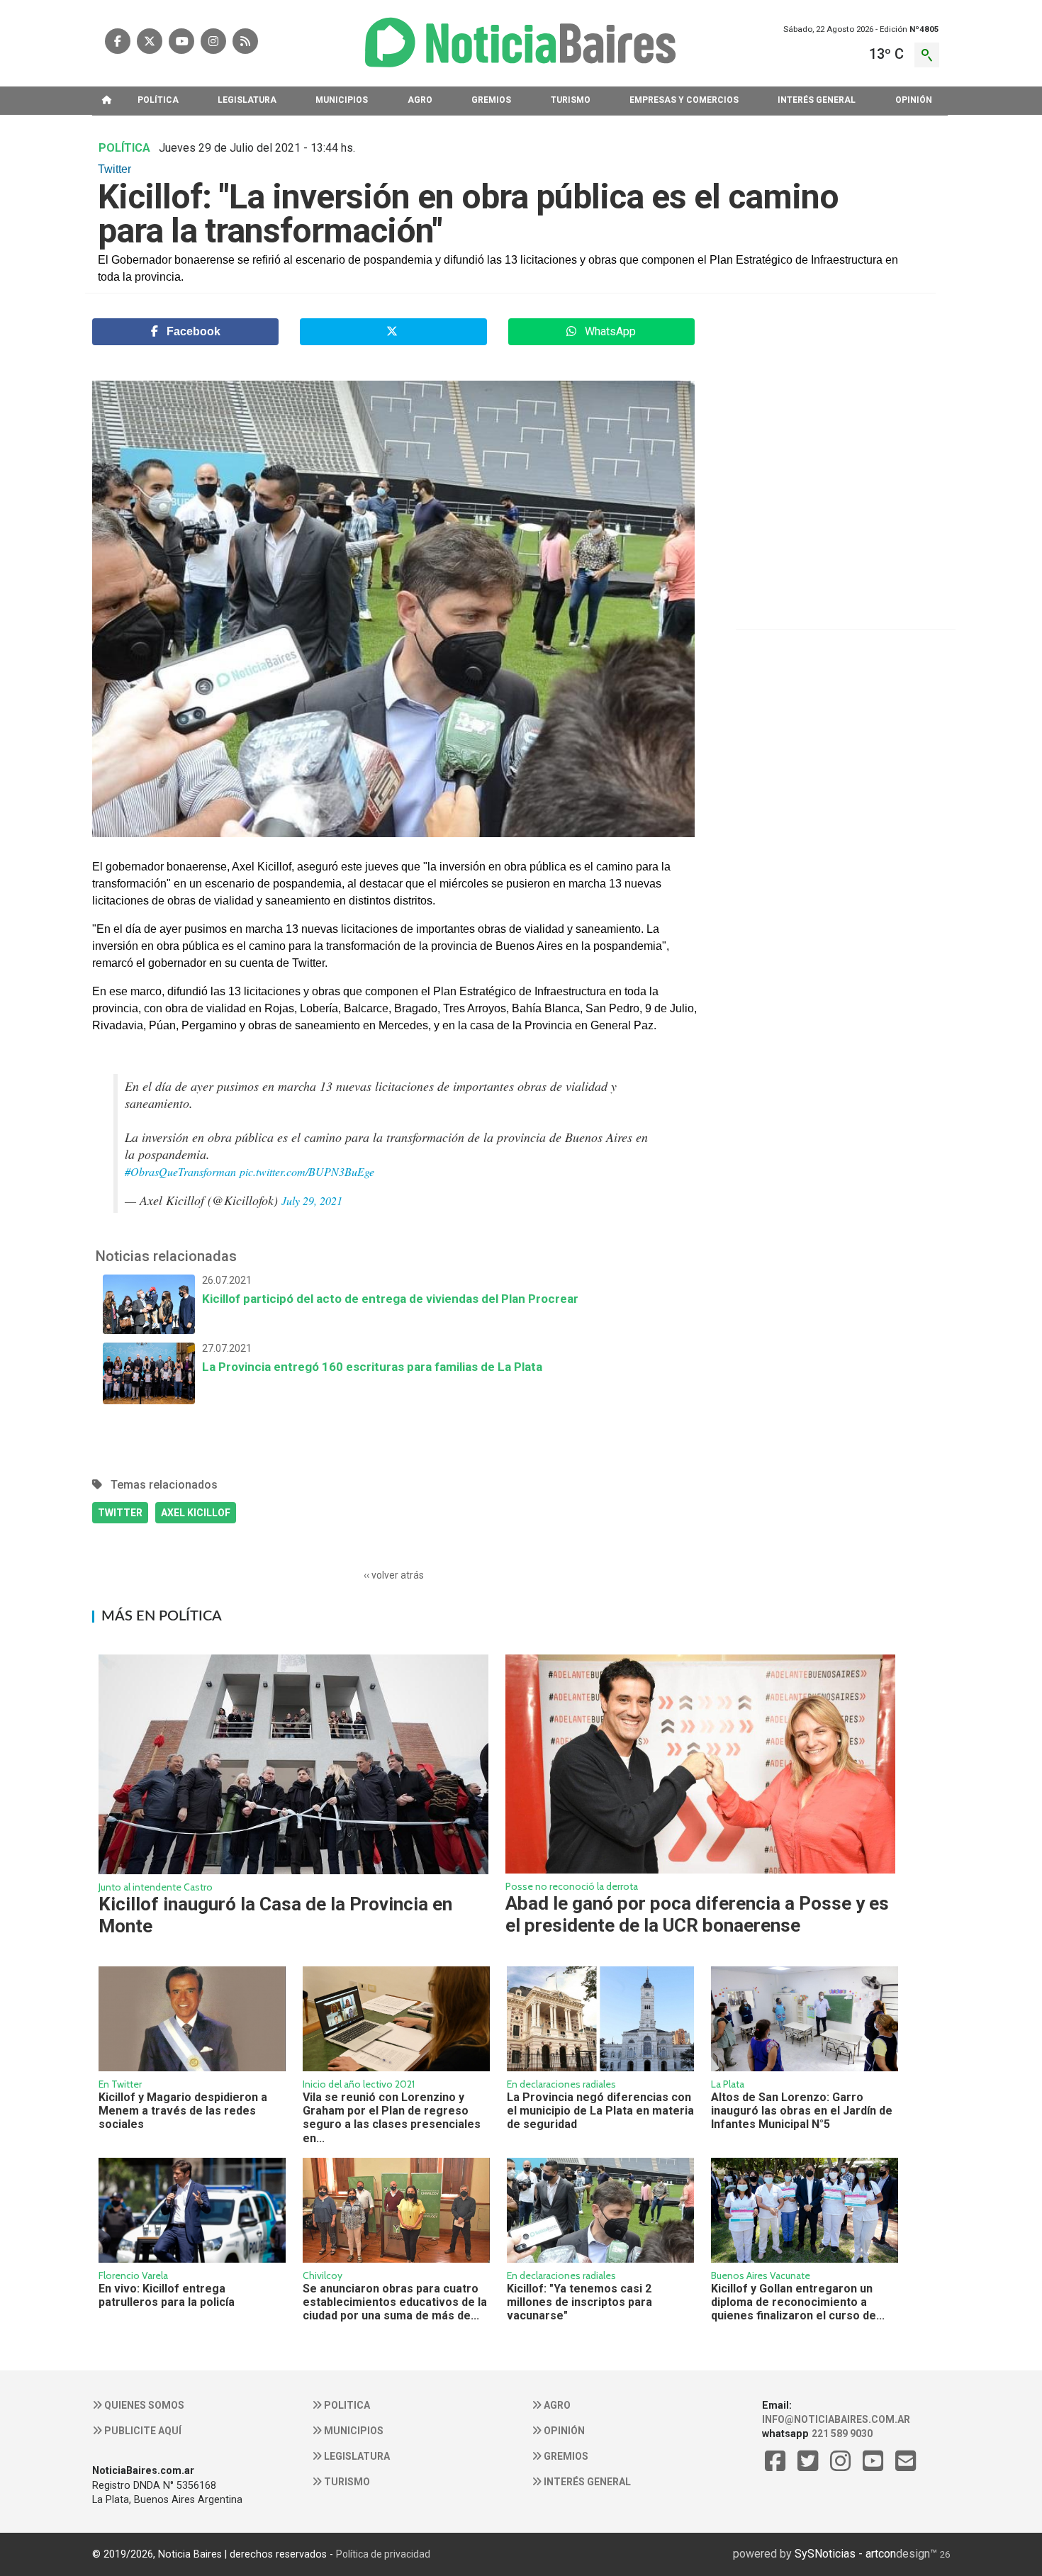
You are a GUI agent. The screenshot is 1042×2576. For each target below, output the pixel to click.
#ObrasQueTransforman (180, 1171)
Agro (556, 2405)
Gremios (565, 2456)
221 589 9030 (842, 2434)
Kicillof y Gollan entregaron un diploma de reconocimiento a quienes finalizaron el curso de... (798, 2302)
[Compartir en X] (393, 332)
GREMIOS (491, 100)
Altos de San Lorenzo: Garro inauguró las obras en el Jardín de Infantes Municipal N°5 (802, 2111)
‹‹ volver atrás (394, 1575)
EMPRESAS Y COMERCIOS (684, 100)
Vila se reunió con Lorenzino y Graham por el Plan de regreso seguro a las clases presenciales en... (392, 2118)
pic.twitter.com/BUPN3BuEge (307, 1171)
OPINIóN (914, 100)
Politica (346, 2405)
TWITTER (120, 1513)
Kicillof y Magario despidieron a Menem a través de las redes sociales (183, 2111)
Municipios (353, 2431)
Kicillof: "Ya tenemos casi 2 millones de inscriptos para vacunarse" (579, 2302)
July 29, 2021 (312, 1200)
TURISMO (571, 100)
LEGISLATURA (247, 100)
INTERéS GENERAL (817, 100)
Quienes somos (143, 2405)
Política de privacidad (383, 2554)
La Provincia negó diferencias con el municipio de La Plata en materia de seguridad (600, 2111)
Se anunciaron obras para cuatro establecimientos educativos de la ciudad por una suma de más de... (395, 2302)
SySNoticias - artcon (845, 2554)
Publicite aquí (142, 2431)
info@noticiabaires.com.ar (836, 2419)
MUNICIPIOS (342, 100)
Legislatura (356, 2456)
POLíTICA (158, 100)
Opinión (563, 2431)
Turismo (346, 2482)
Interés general (586, 2482)
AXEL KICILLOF (196, 1513)
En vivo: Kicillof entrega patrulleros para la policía (167, 2295)
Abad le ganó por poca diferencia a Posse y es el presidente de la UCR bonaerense (697, 1914)
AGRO (420, 100)
